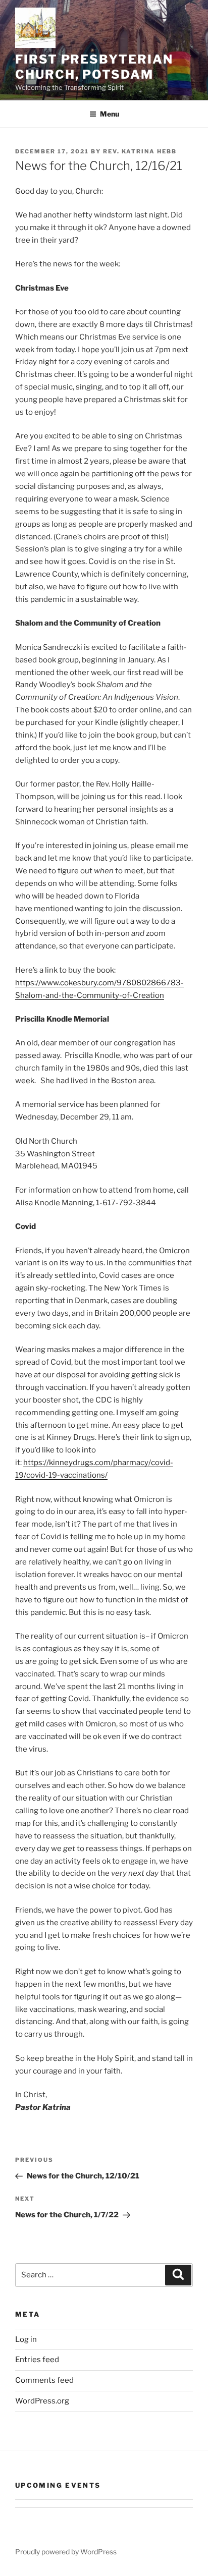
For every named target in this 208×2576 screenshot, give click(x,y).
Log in (26, 2339)
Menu (110, 114)
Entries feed (37, 2360)
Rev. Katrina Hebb (140, 151)
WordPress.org (42, 2401)
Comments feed (44, 2380)
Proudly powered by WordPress (66, 2552)
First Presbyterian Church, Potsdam (94, 67)
